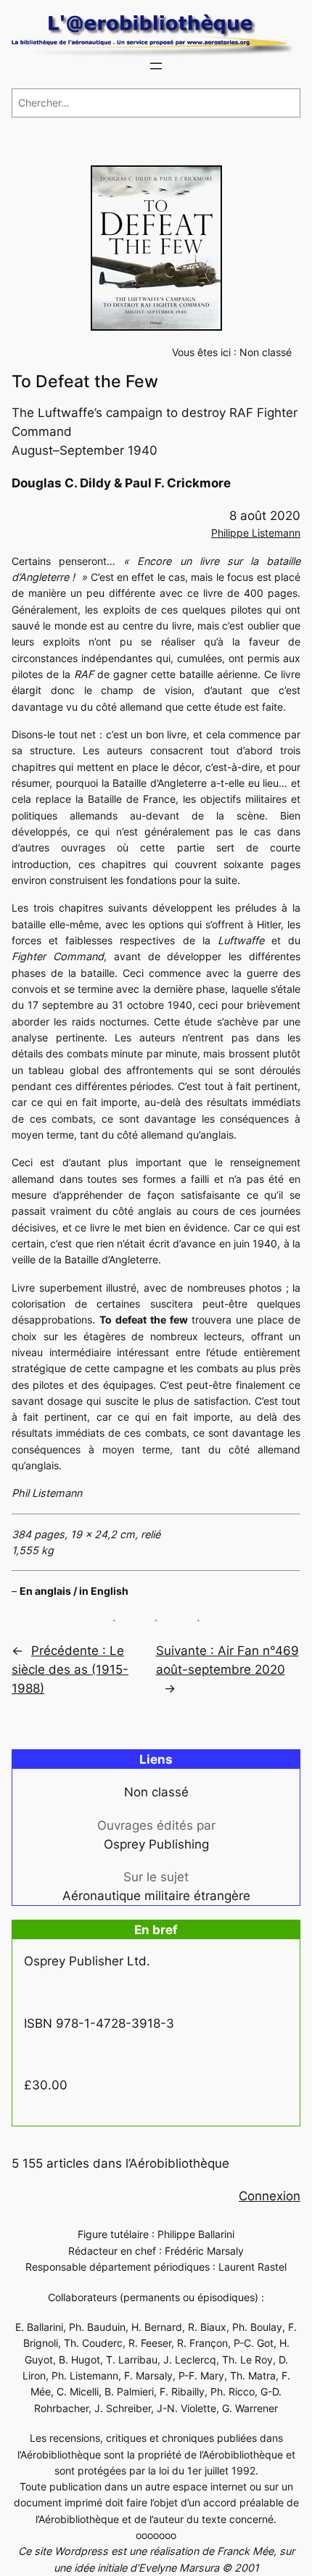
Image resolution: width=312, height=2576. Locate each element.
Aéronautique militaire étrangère (156, 1896)
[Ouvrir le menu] (156, 66)
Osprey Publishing (156, 1844)
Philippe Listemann (256, 533)
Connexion (270, 2196)
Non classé (266, 352)
